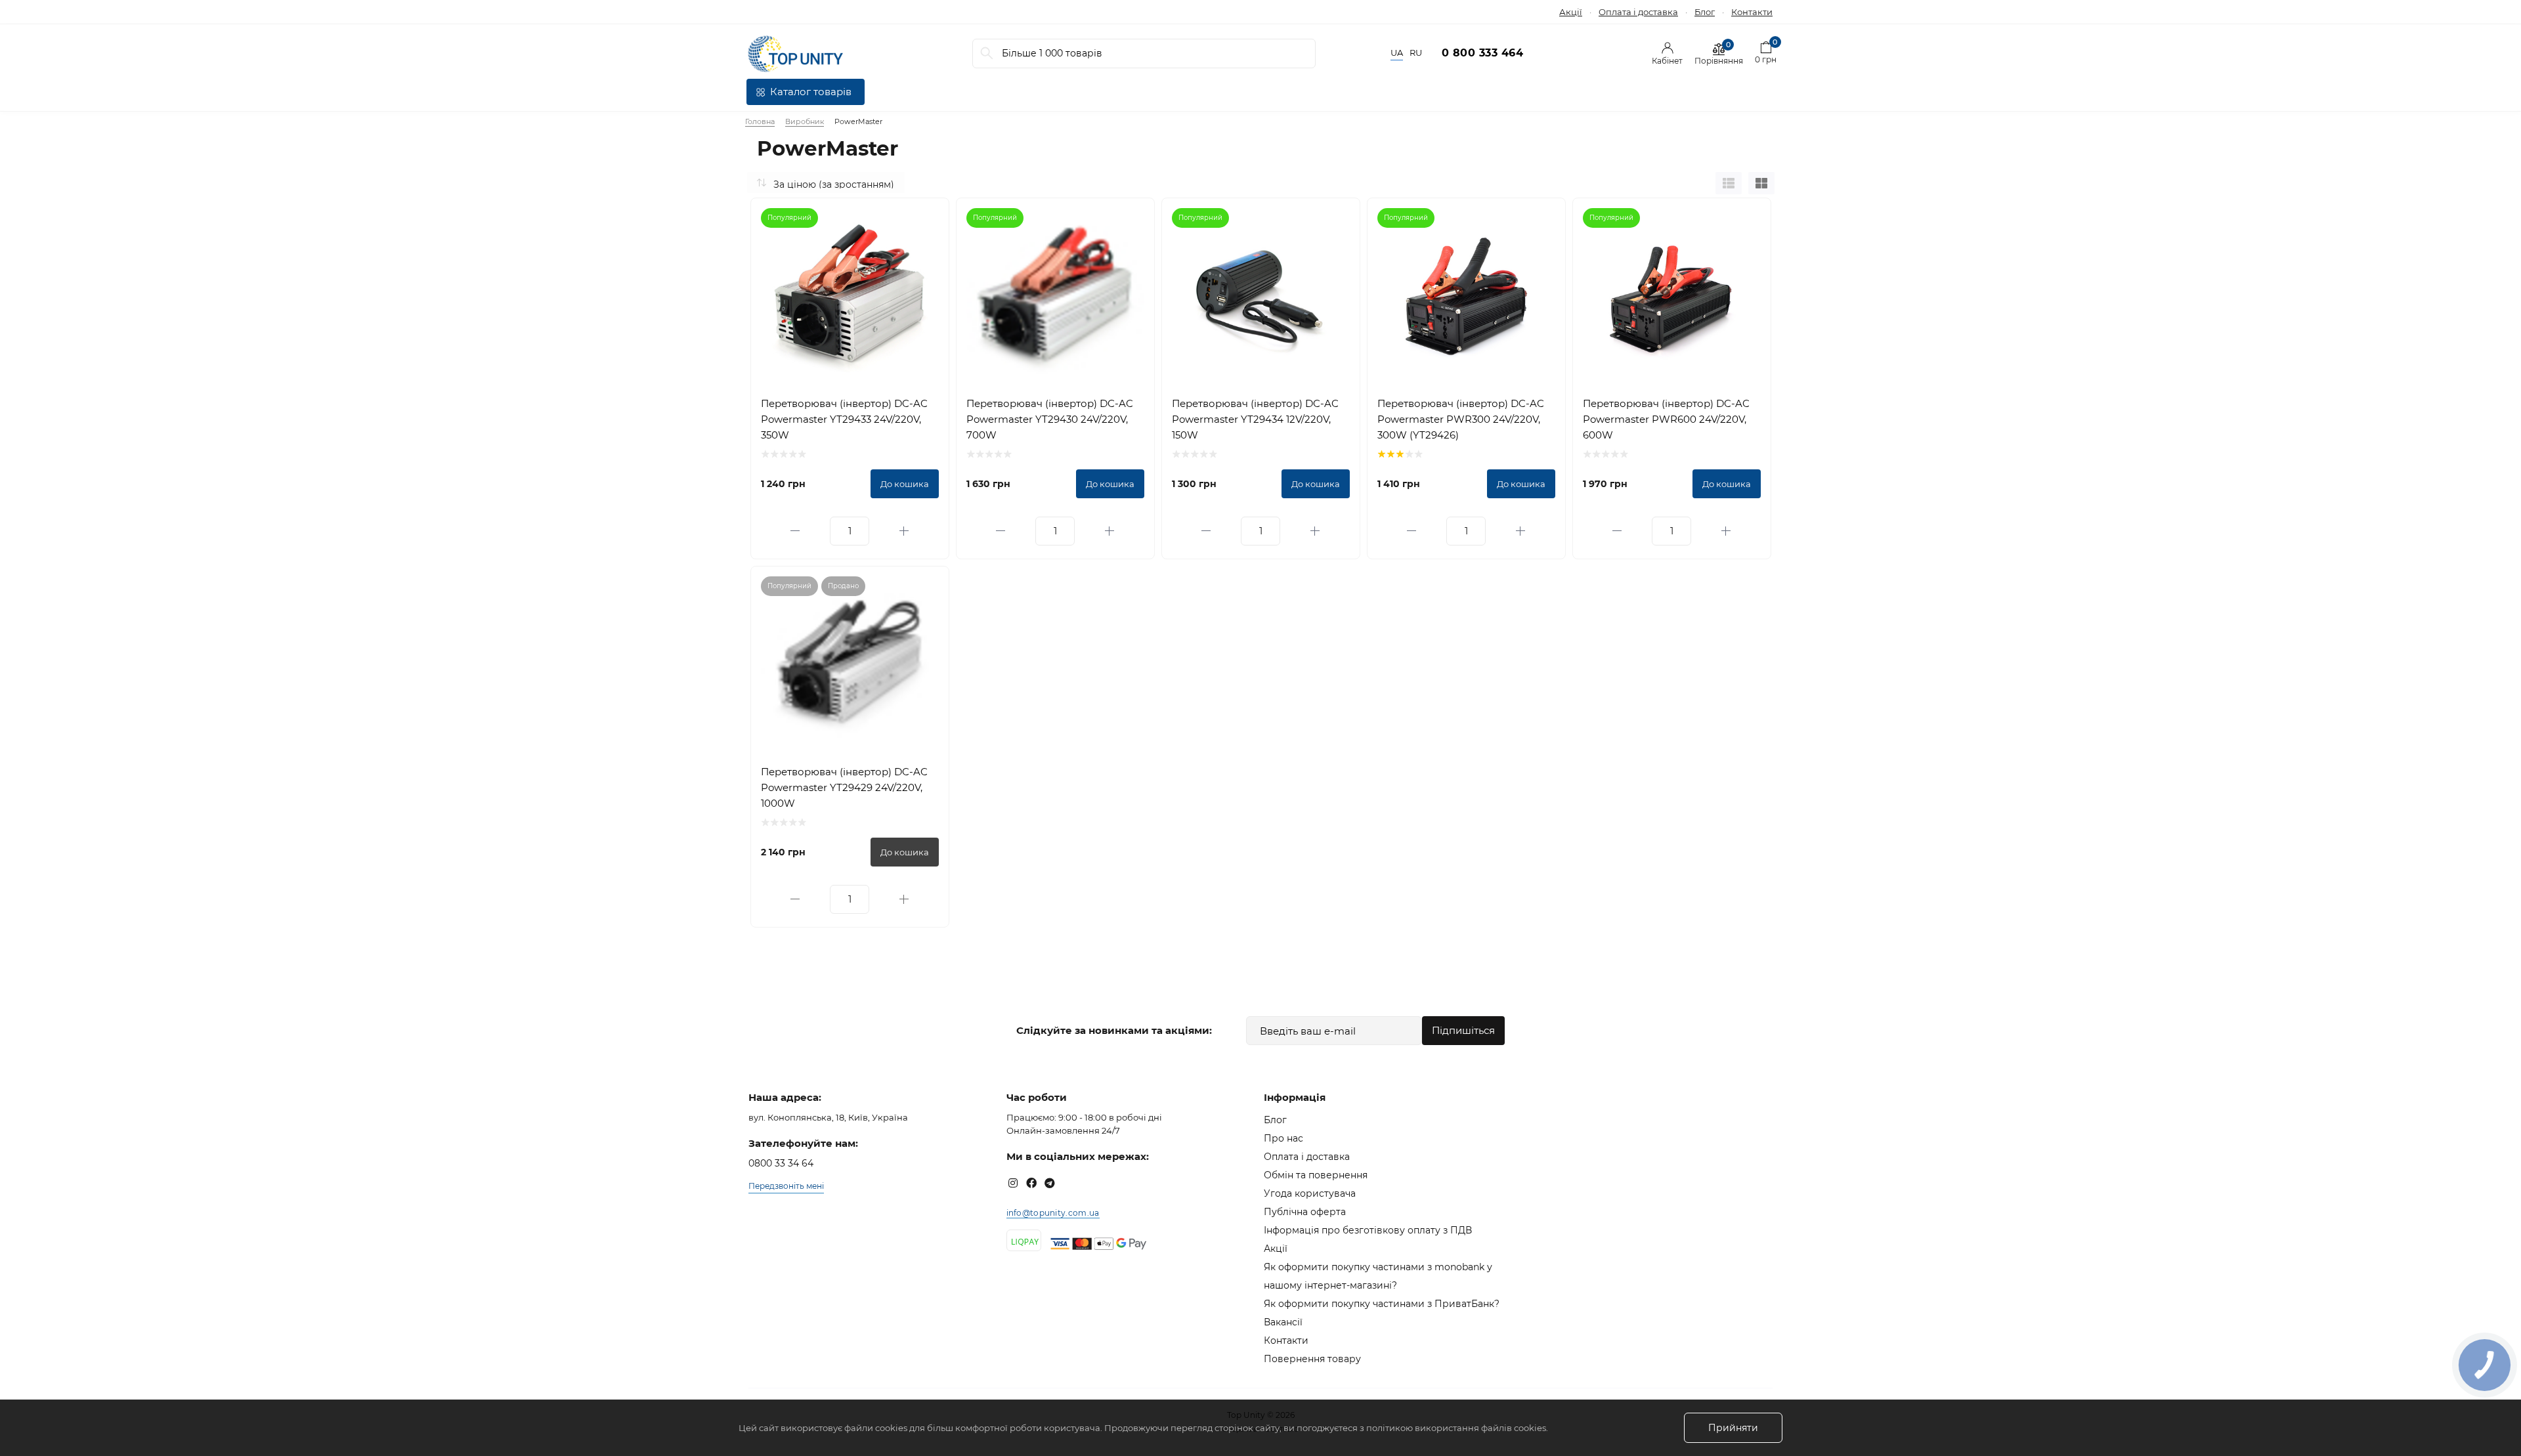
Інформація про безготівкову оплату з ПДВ (1368, 1230)
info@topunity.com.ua (1053, 1213)
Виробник (805, 121)
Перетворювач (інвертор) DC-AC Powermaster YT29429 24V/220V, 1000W (844, 787)
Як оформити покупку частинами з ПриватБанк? (1382, 1304)
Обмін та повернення (1316, 1175)
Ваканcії (1283, 1322)
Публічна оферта (1305, 1212)
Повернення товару (1312, 1359)
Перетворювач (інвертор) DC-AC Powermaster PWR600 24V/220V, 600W (1666, 419)
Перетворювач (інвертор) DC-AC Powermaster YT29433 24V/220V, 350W (844, 419)
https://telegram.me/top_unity (1050, 1183)
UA (1397, 53)
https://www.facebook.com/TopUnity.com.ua (1031, 1183)
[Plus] (904, 531)
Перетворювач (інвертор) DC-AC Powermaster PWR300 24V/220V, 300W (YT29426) (1461, 419)
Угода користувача (1310, 1193)
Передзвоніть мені (786, 1186)
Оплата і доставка (1638, 12)
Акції (1571, 12)
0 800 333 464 (1483, 53)
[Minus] (796, 531)
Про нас (1283, 1138)
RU (1416, 53)
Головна (760, 121)
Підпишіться (1463, 1030)
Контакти (1752, 12)
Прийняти (1733, 1428)
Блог (1705, 12)
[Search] (987, 54)
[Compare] (929, 218)
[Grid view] (1761, 183)
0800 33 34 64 (781, 1163)
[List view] (1729, 183)
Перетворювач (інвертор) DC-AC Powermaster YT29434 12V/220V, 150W (1255, 419)
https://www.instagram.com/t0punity (1013, 1183)
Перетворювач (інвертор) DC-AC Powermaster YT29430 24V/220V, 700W (1050, 419)
